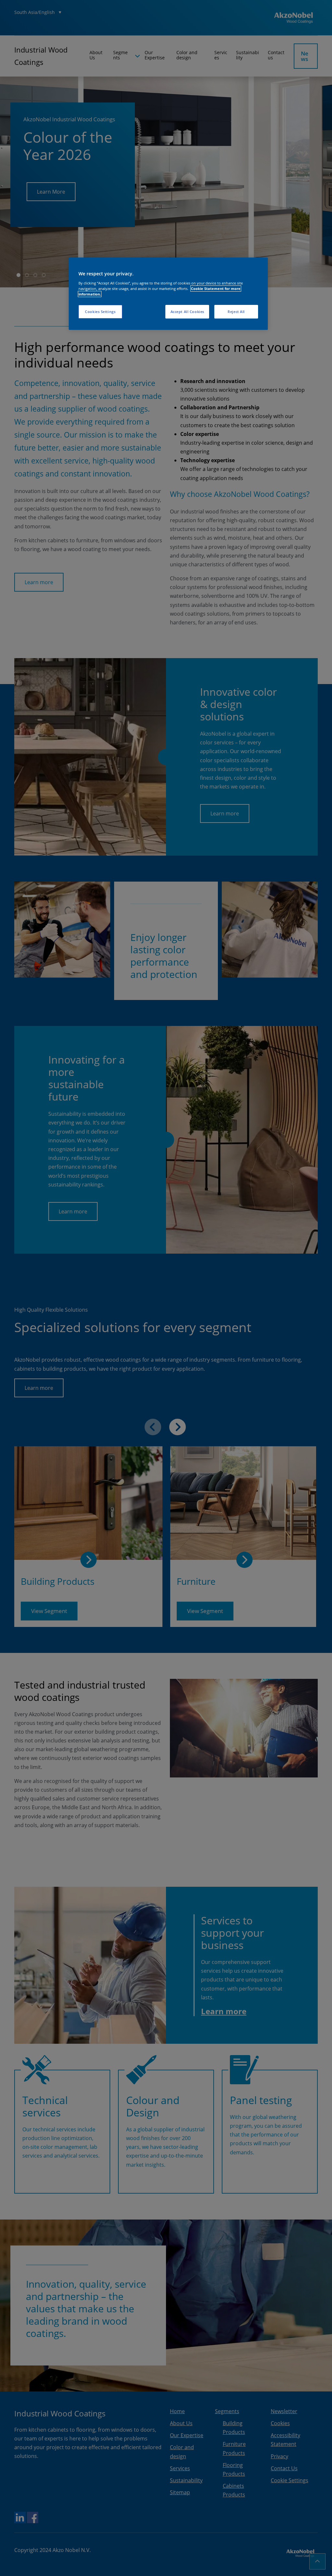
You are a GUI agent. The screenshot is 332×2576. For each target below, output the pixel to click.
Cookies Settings (100, 312)
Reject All (236, 312)
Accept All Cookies (187, 312)
